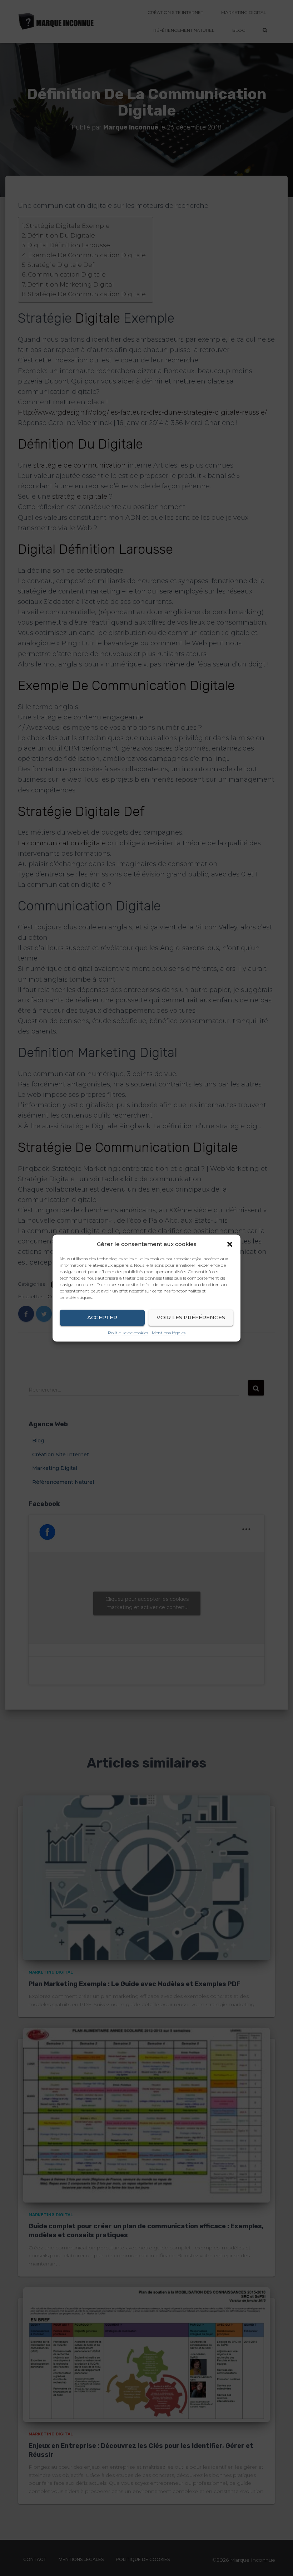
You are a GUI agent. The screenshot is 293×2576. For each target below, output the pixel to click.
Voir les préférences (191, 1317)
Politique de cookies (128, 1333)
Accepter (102, 1317)
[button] (230, 1244)
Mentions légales (169, 1333)
